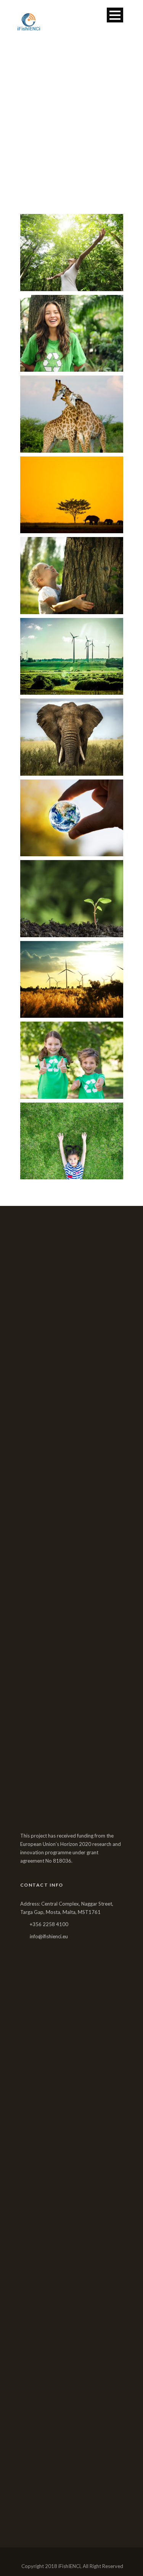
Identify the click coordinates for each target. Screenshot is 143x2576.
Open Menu (115, 15)
